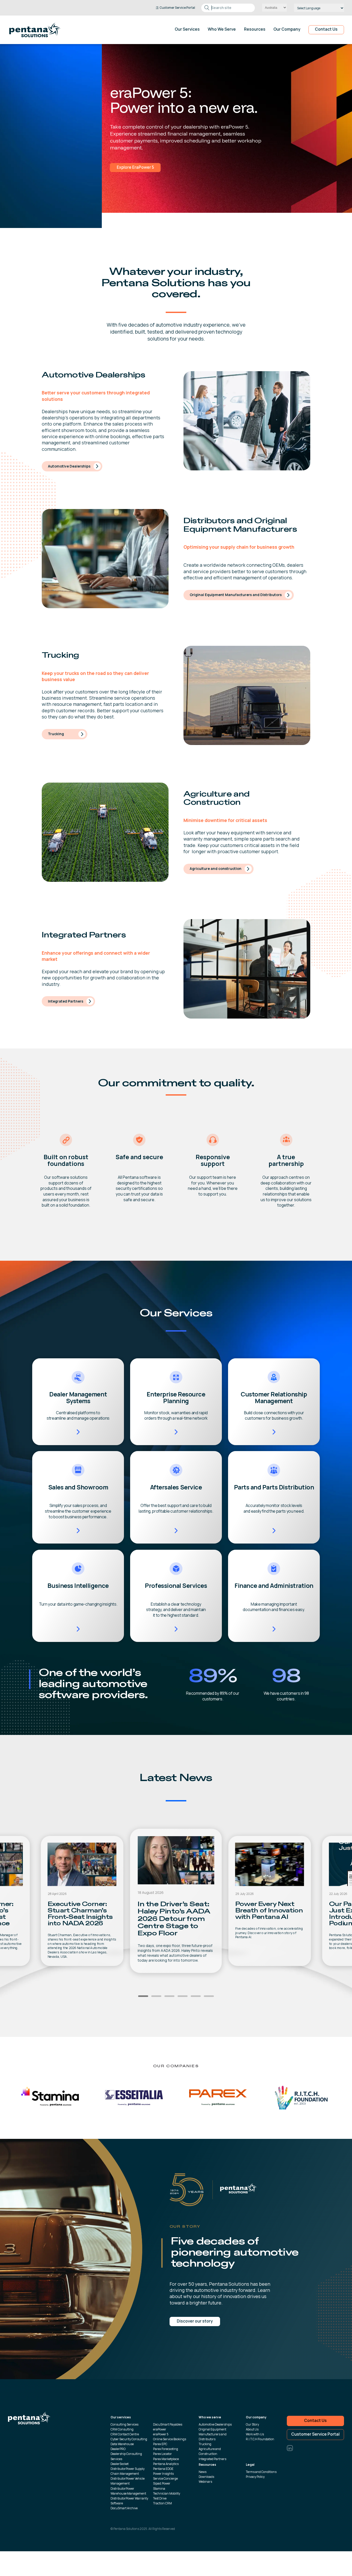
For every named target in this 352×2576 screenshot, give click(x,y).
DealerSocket (120, 2464)
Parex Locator (162, 2454)
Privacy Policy (255, 2477)
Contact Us (326, 29)
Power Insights (163, 2474)
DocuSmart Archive (124, 2508)
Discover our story (195, 2321)
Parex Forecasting (166, 2449)
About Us (252, 2429)
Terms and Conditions (261, 2472)
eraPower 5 (161, 2434)
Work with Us (255, 2434)
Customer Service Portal (315, 2434)
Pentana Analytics (166, 2464)
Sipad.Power (162, 2483)
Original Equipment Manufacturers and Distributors (236, 595)
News (203, 2472)
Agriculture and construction (216, 868)
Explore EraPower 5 (33, 167)
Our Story (252, 2424)
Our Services (187, 30)
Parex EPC (160, 2444)
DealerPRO (118, 2449)
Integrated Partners (66, 1001)
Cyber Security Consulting (129, 2439)
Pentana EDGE (163, 2469)
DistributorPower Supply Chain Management (128, 2471)
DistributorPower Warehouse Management (128, 2491)
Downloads (206, 2477)
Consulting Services (124, 2424)
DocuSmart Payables (168, 2424)
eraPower (160, 2429)
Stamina (159, 2489)
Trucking (56, 734)
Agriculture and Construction (210, 2451)
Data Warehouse (122, 2444)
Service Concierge (165, 2478)
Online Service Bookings (170, 2439)
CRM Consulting (122, 2429)
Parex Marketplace (166, 2459)
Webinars (205, 2482)
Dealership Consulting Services (126, 2456)
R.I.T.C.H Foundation (260, 2439)
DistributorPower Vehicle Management (128, 2481)
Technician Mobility (167, 2493)
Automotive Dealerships (69, 466)
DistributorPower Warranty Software (129, 2501)
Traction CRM (162, 2503)
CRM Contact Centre (125, 2434)
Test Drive (160, 2498)
